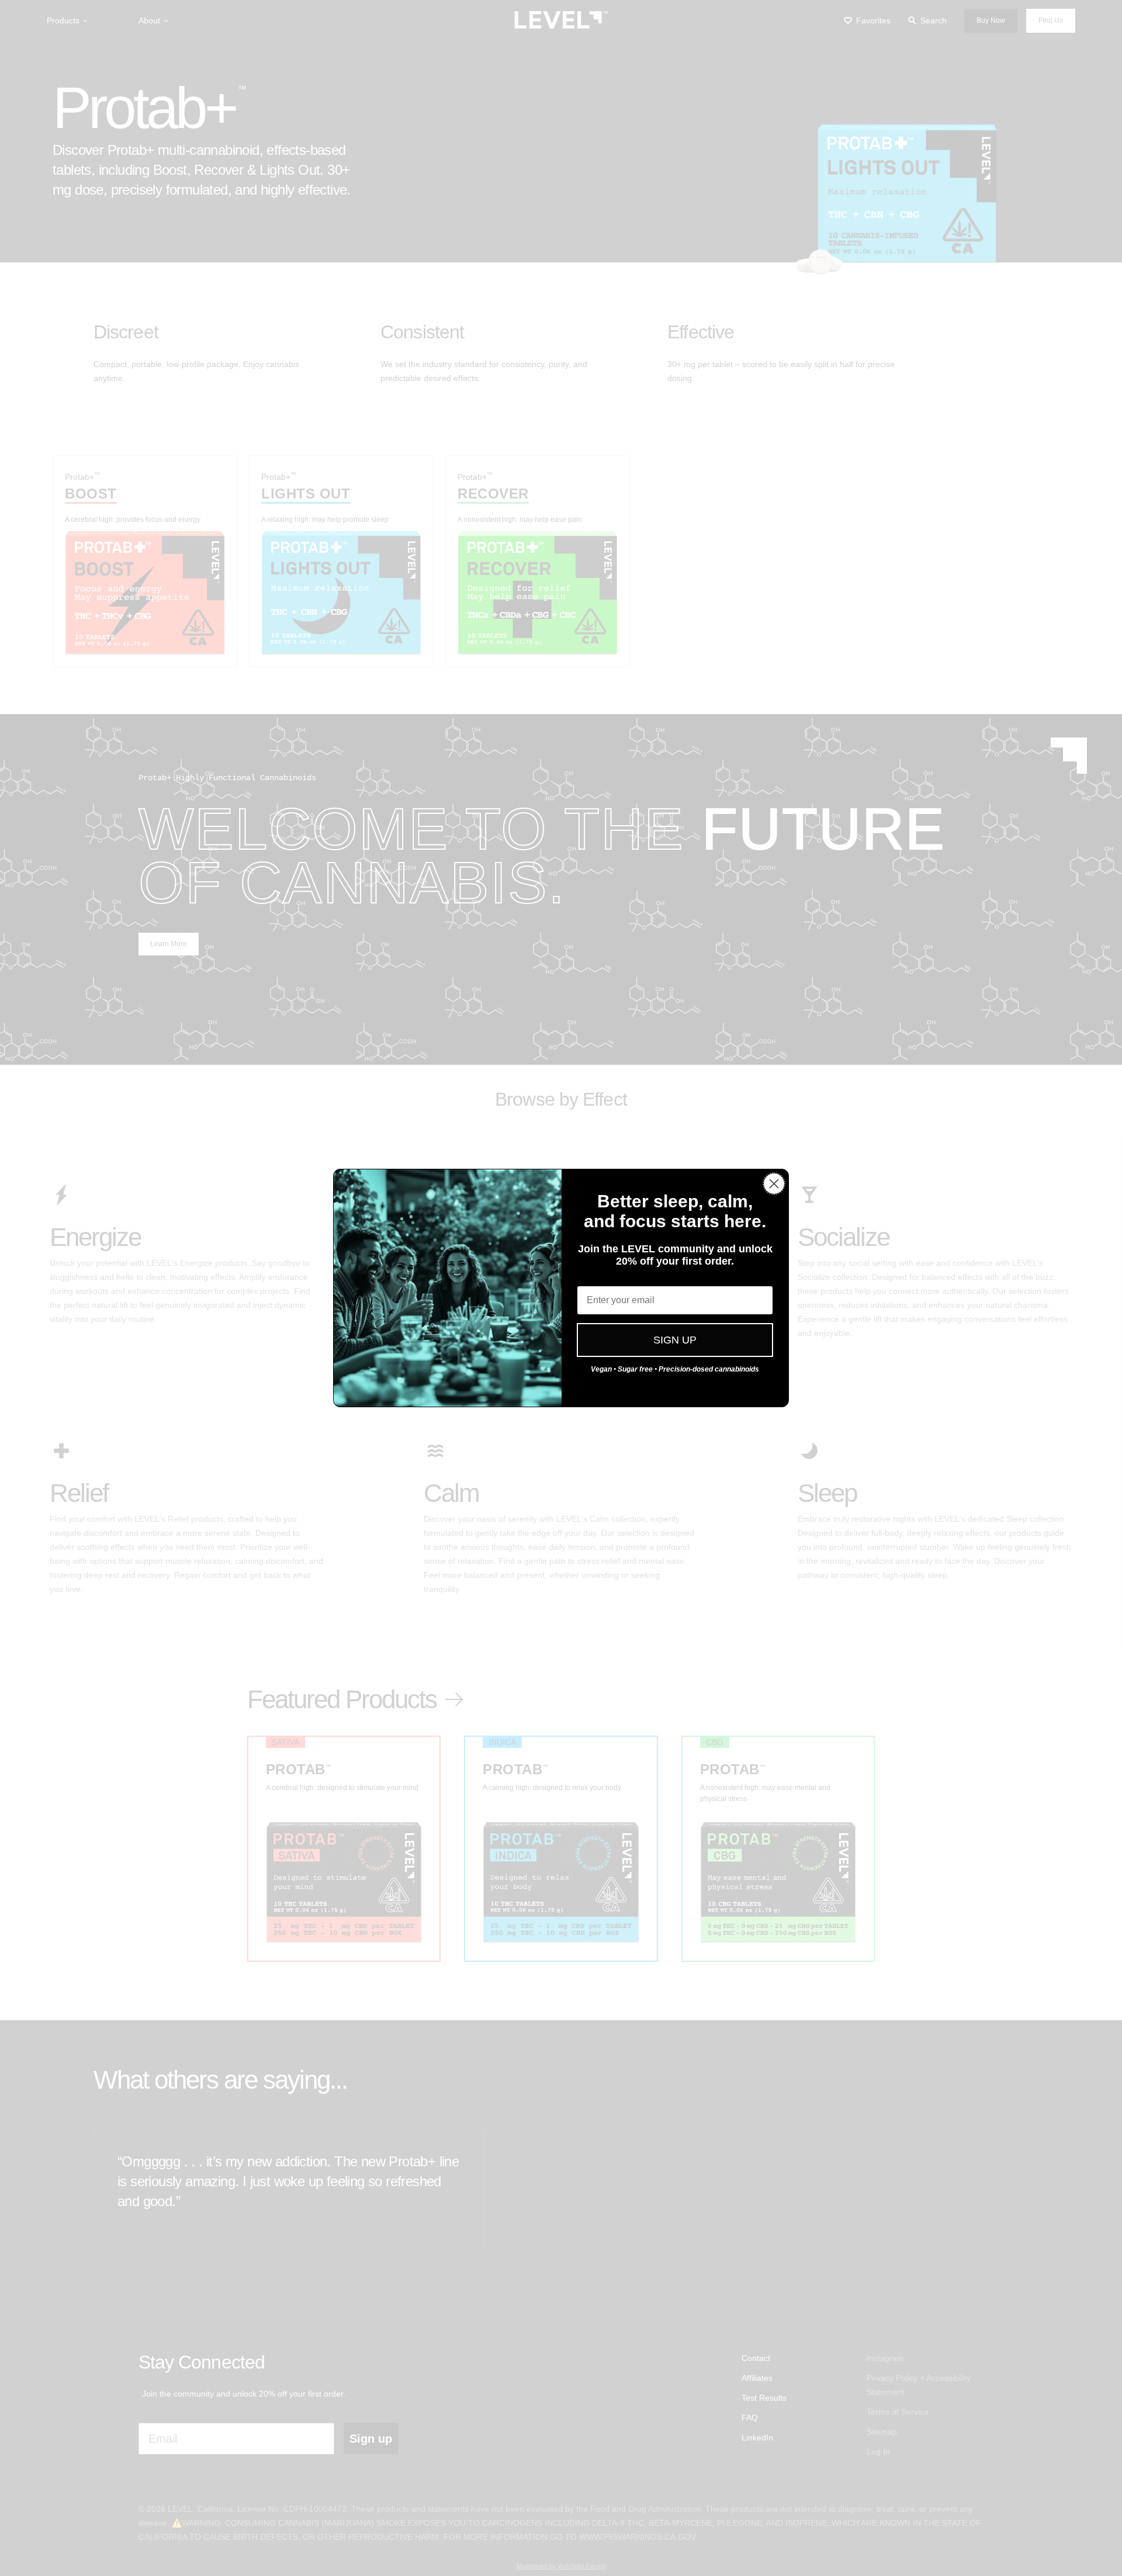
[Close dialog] (774, 1184)
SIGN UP (675, 1340)
